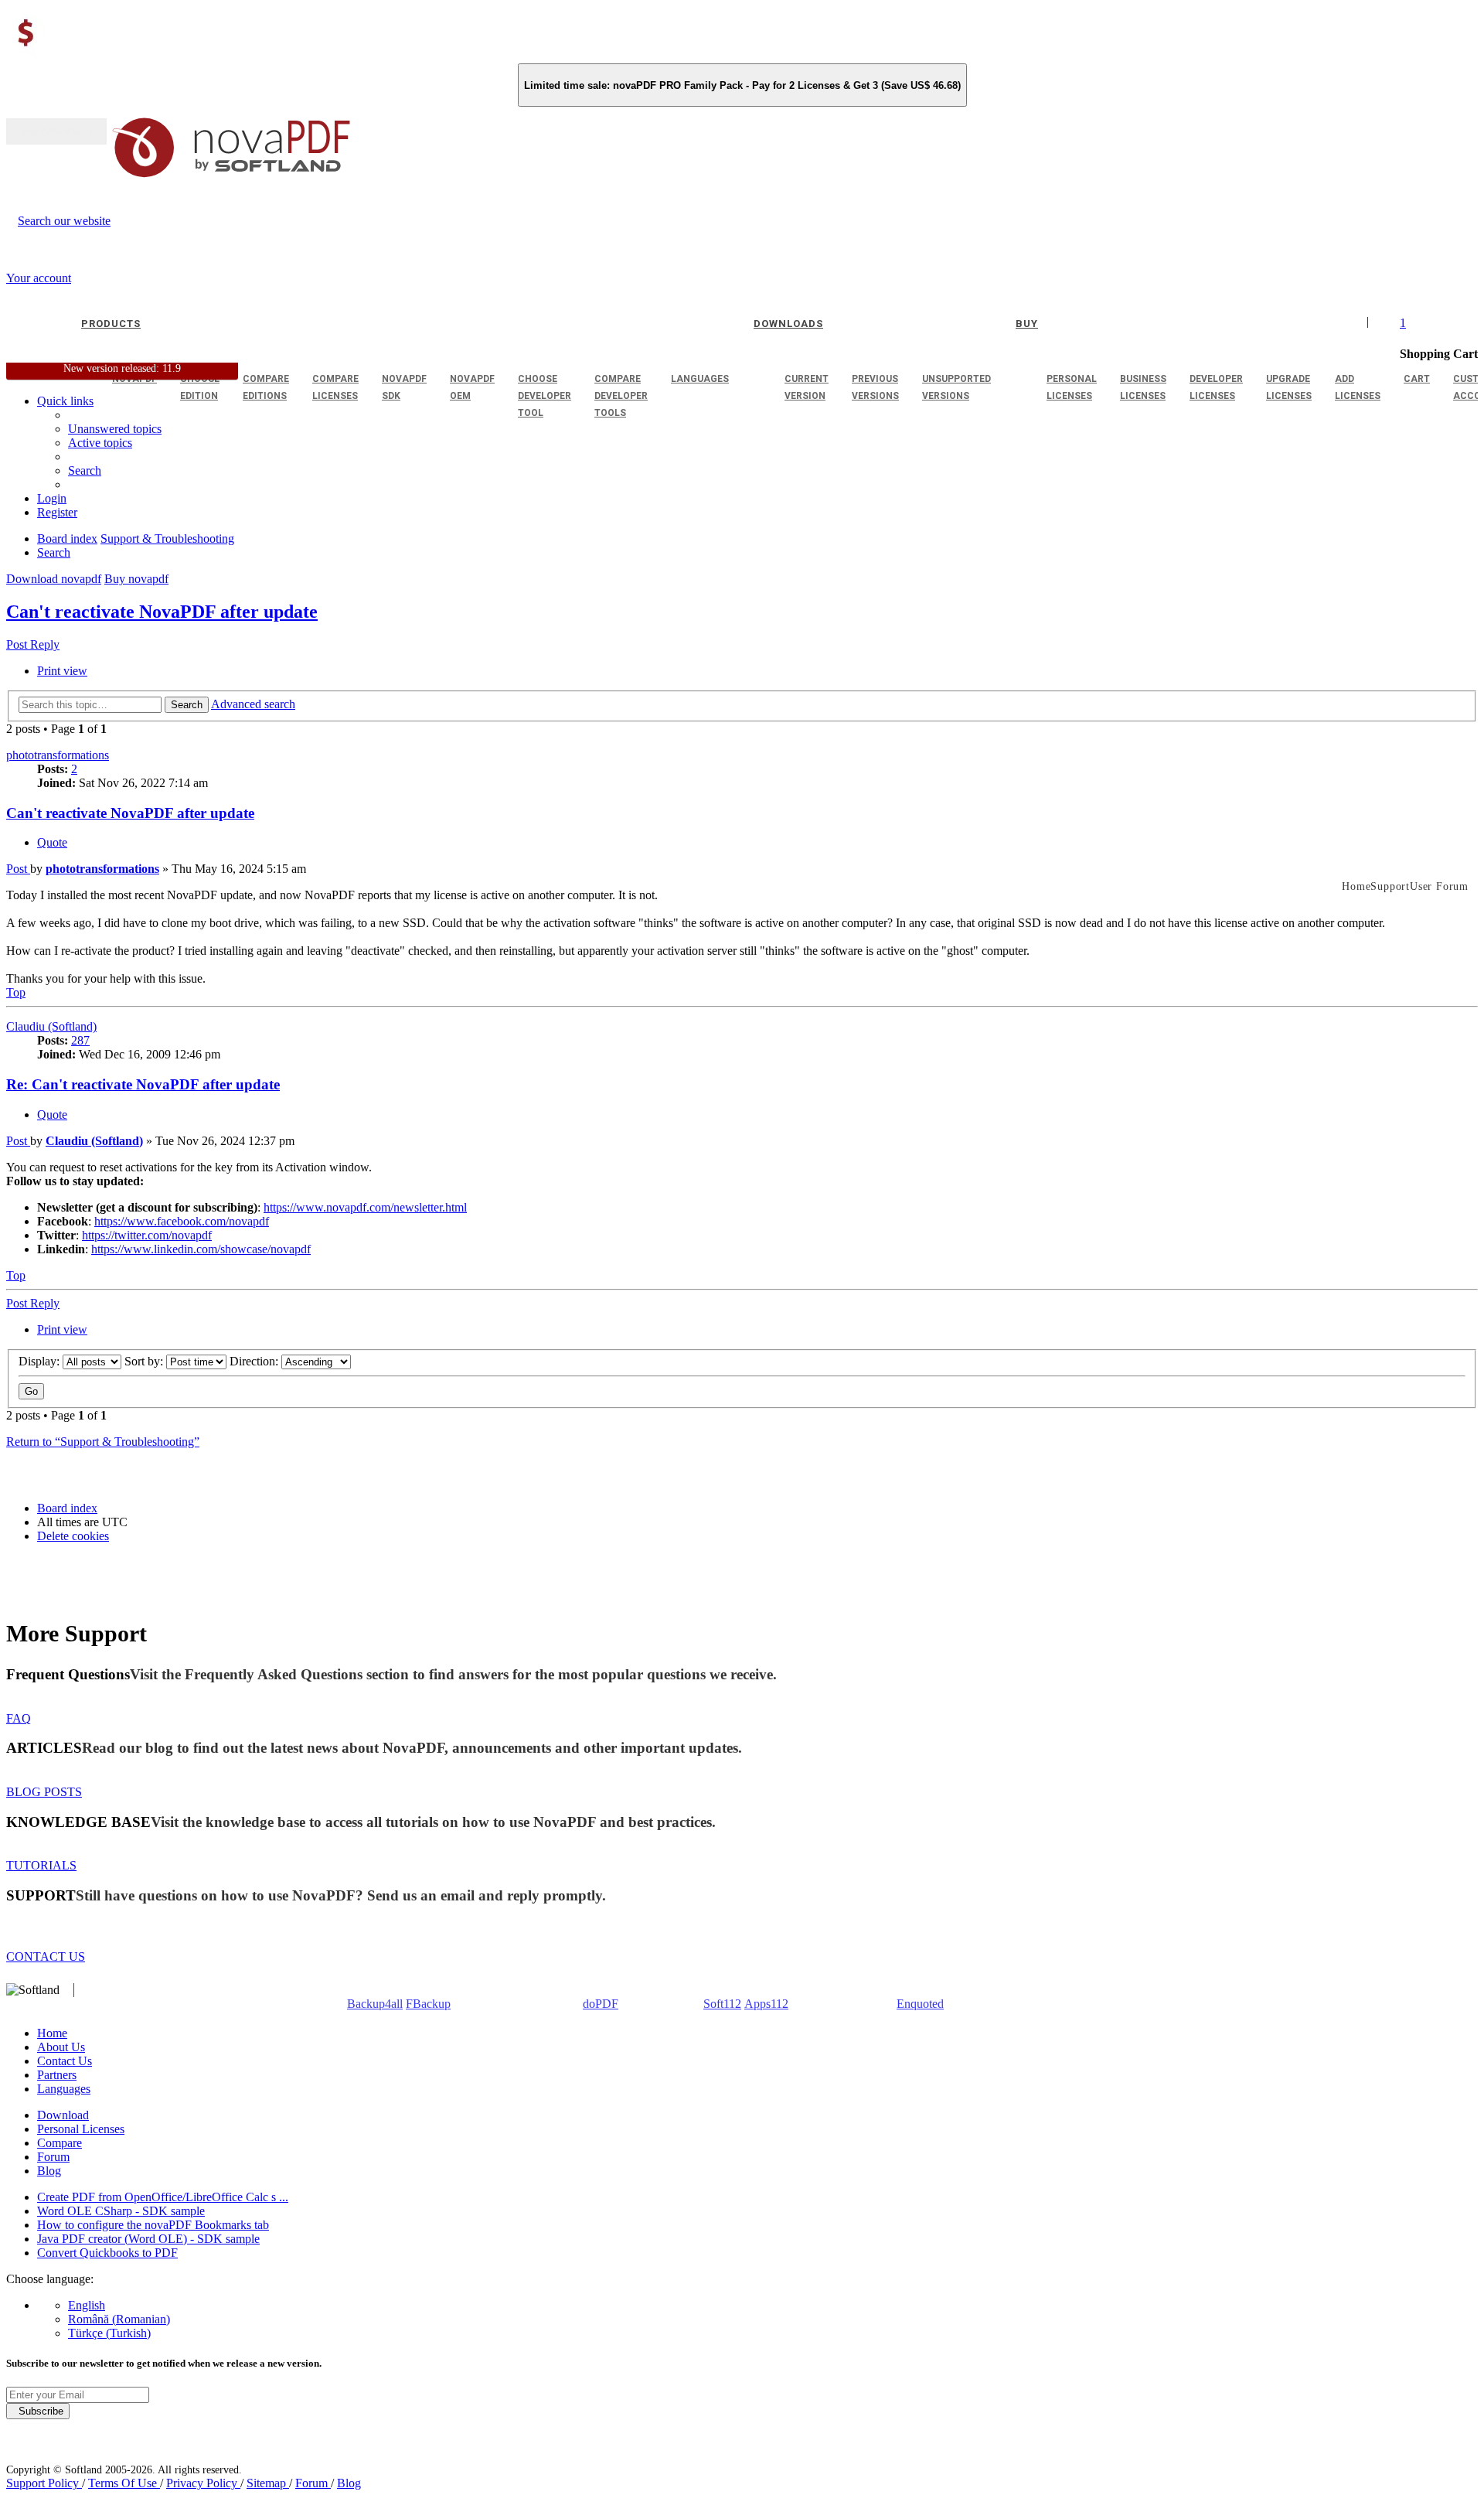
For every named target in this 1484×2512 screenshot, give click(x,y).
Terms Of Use (124, 2483)
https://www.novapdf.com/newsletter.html (365, 1207)
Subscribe (38, 2411)
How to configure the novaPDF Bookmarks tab (153, 2225)
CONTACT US (46, 1956)
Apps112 (766, 2004)
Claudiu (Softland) (51, 1026)
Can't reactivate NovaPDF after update (162, 612)
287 (80, 1040)
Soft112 (722, 2004)
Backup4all (375, 2004)
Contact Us (65, 2061)
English (87, 2305)
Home (52, 2033)
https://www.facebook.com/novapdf (182, 1221)
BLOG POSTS (44, 1792)
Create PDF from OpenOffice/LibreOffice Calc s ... (163, 2197)
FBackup (428, 2004)
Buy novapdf (136, 579)
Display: (41, 1361)
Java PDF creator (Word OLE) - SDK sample (148, 2239)
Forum (53, 2157)
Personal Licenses (81, 2129)
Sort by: (145, 1361)
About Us (61, 2047)
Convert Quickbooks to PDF (107, 2253)
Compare (60, 2143)
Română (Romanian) (119, 2319)
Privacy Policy (203, 2483)
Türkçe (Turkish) (109, 2333)
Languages (64, 2089)
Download (63, 2115)
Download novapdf (54, 579)
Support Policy (44, 2483)
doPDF (601, 2004)
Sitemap (268, 2483)
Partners (57, 2075)
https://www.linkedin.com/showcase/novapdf (201, 1249)
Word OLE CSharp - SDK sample (121, 2211)
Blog (49, 2171)
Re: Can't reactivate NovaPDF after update (143, 1084)
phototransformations (58, 755)
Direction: (255, 1361)
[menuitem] (100, 443)
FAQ (19, 1718)
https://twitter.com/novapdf (147, 1235)
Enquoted (920, 2004)
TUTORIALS (41, 1865)
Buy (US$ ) (56, 131)
